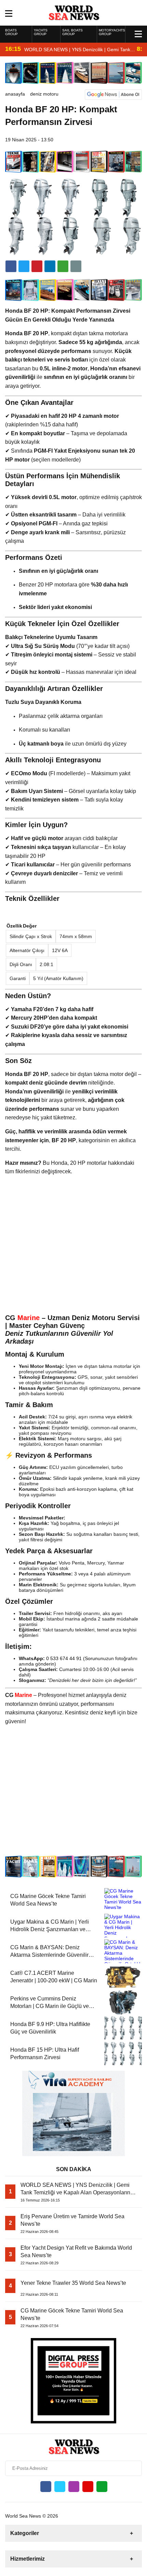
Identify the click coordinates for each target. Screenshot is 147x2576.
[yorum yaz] (76, 266)
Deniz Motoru (44, 94)
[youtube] (88, 2487)
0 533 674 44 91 (64, 1658)
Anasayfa (15, 94)
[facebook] (11, 266)
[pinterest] (50, 266)
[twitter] (24, 266)
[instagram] (74, 2487)
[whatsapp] (102, 2487)
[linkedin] (37, 266)
